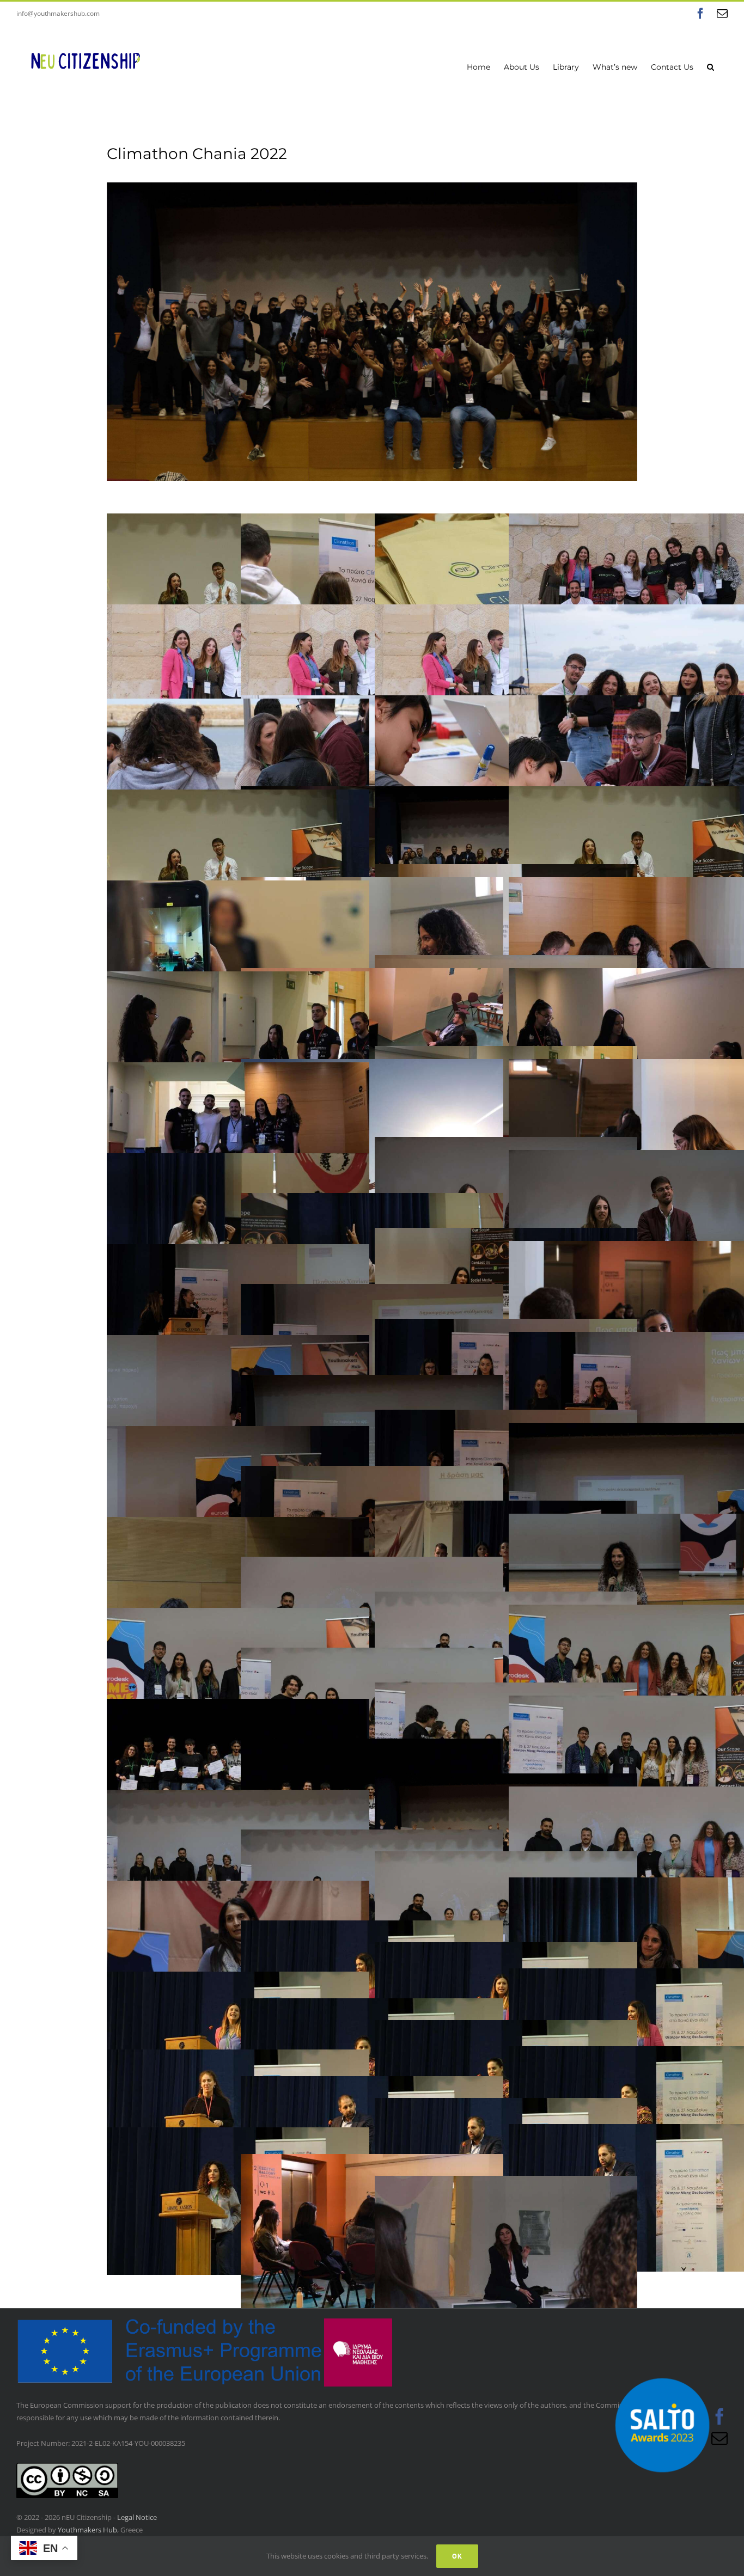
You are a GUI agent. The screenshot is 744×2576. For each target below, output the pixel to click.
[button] (711, 66)
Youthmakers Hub (87, 2530)
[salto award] (662, 2364)
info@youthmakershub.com (58, 13)
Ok (457, 2556)
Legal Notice (137, 2517)
